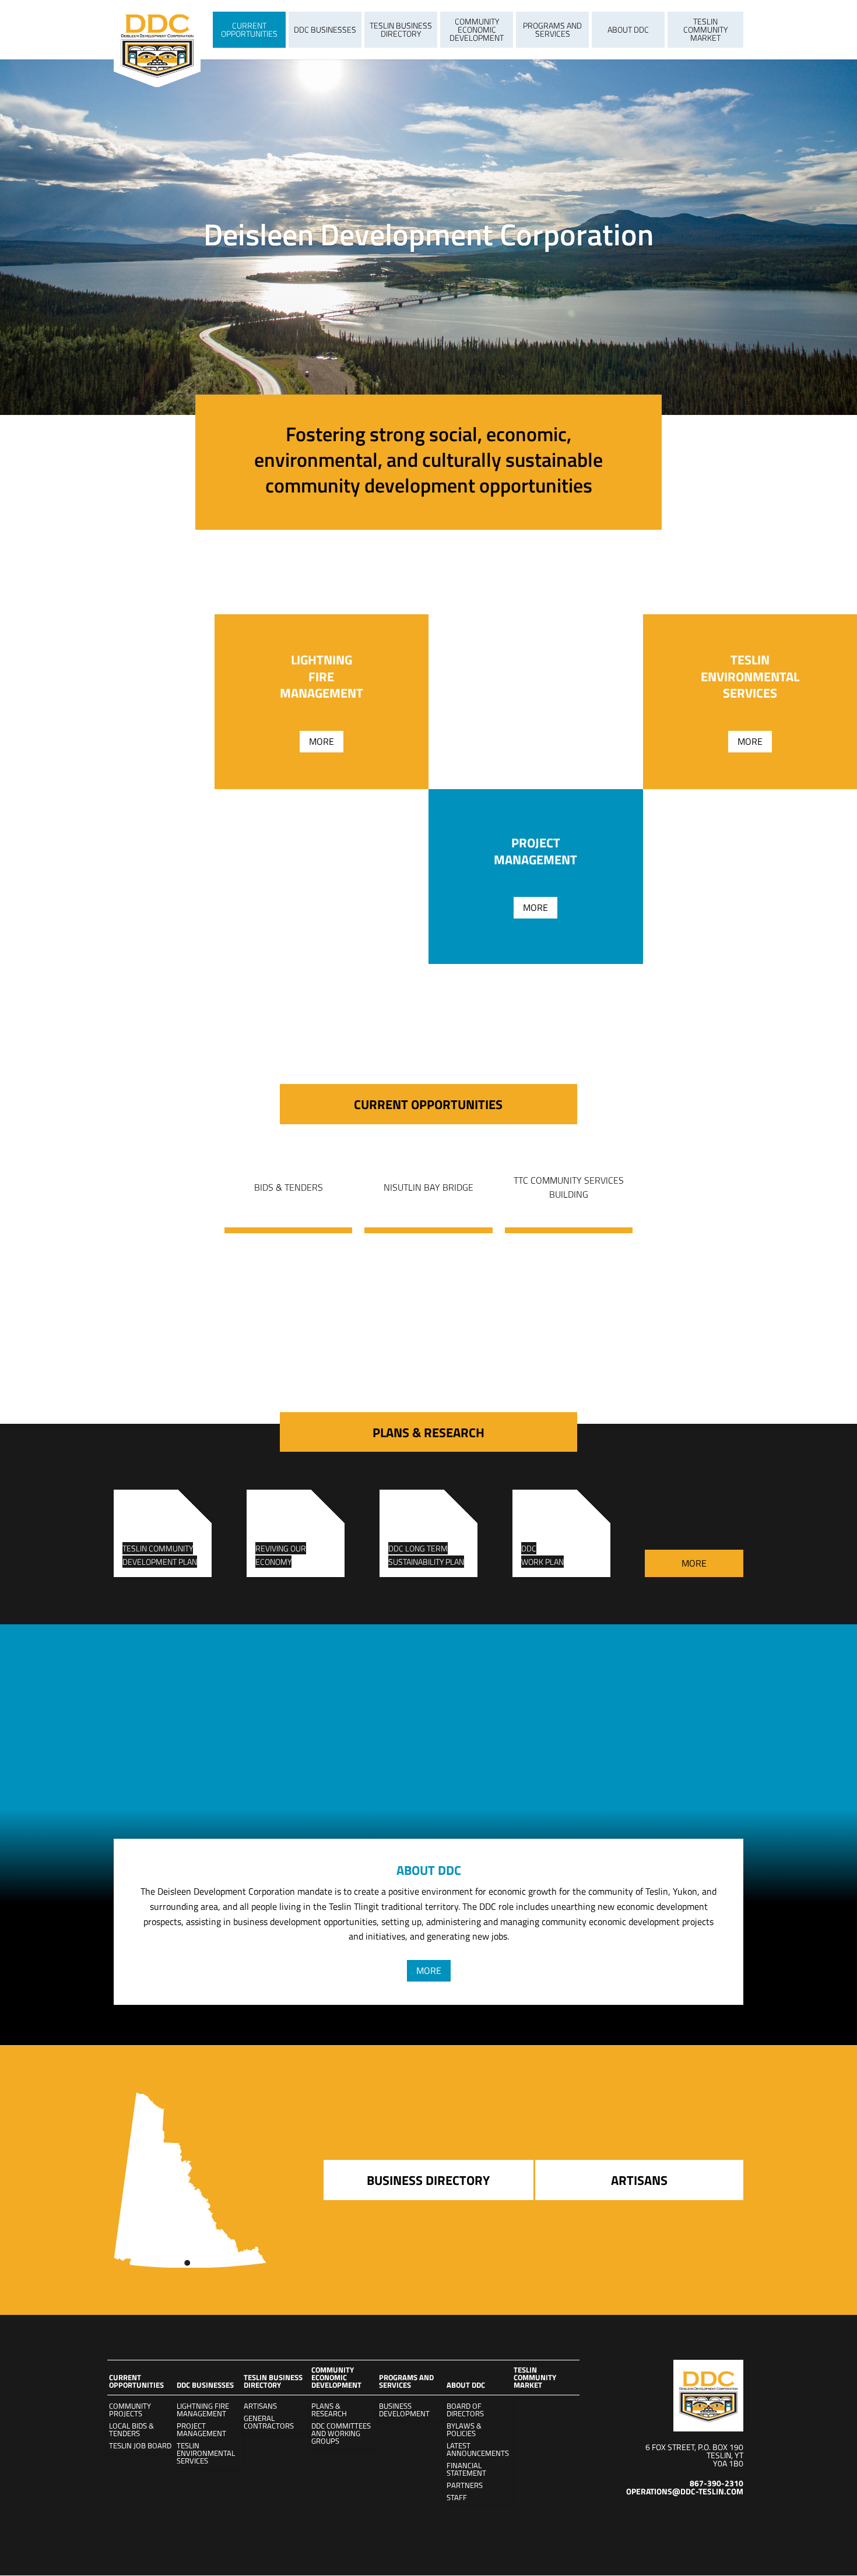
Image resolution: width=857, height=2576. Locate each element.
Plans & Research (329, 2410)
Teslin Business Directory (401, 29)
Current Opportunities (249, 29)
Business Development (404, 2410)
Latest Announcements (478, 2450)
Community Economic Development (477, 29)
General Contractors (269, 2422)
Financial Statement (466, 2469)
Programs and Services (552, 29)
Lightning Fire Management (203, 2410)
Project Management (201, 2430)
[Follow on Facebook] (734, 2517)
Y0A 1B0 (728, 2463)
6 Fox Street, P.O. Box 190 (694, 2447)
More (322, 741)
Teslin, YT (725, 2455)
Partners (465, 2485)
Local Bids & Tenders (131, 2430)
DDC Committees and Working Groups (341, 2434)
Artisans (260, 2406)
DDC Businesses (325, 29)
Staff (457, 2498)
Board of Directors (465, 2410)
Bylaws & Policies (464, 2430)
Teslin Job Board (140, 2446)
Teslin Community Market (705, 29)
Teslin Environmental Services (206, 2453)
